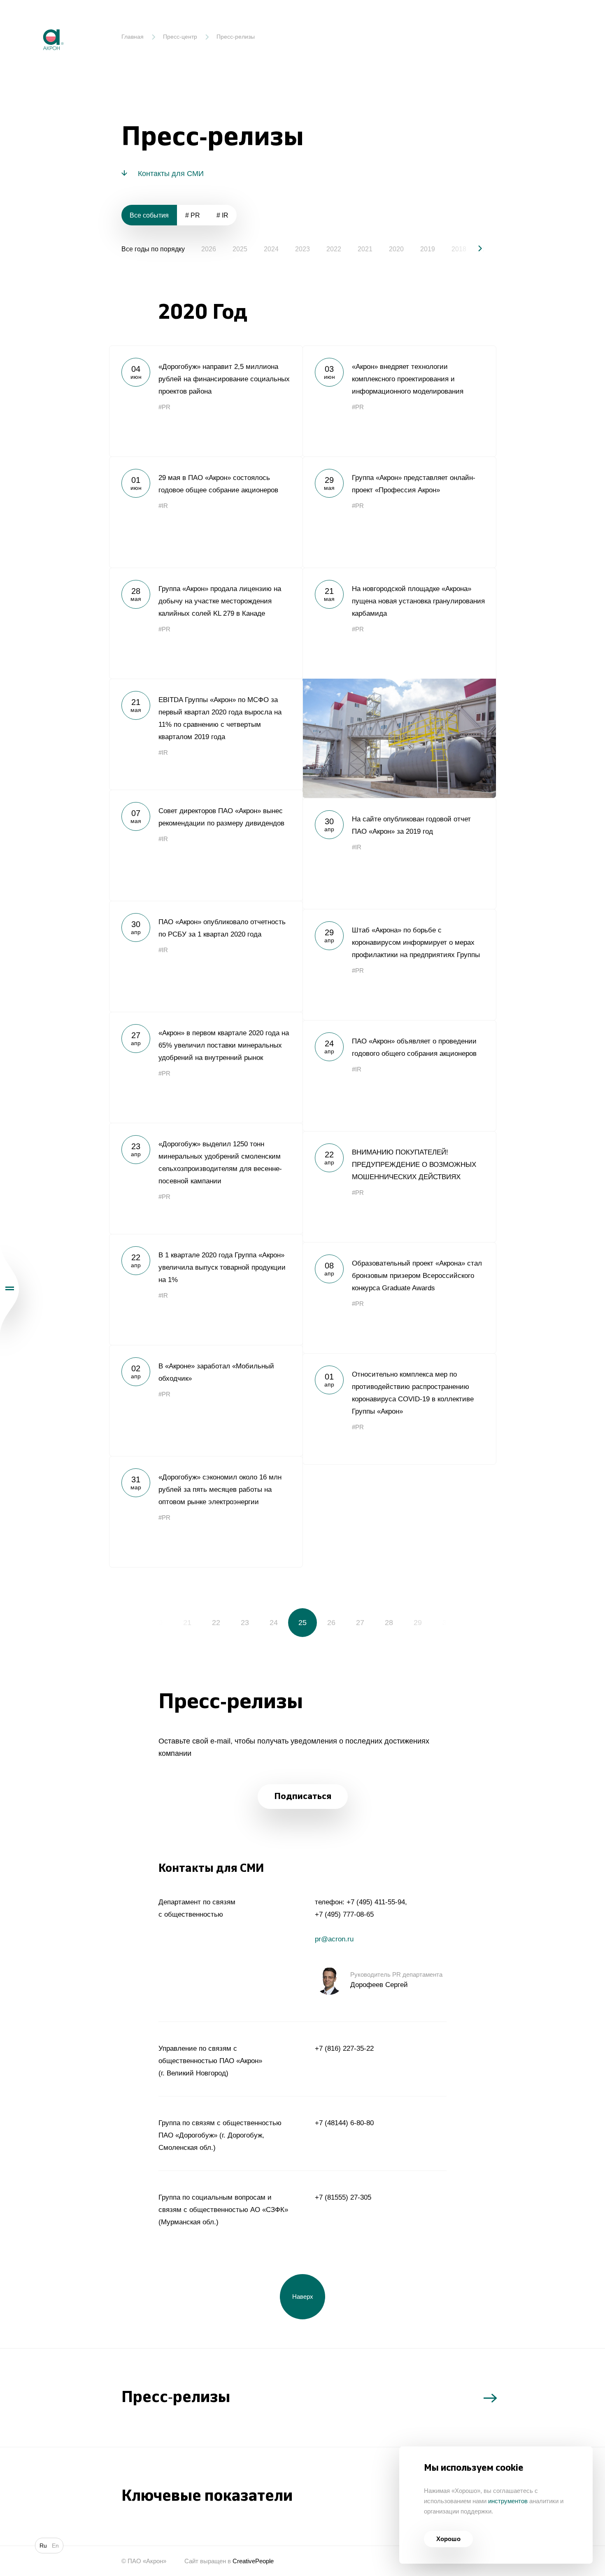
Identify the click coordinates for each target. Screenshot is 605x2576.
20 (158, 1623)
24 (274, 1623)
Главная (133, 37)
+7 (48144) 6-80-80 (344, 2123)
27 (360, 1623)
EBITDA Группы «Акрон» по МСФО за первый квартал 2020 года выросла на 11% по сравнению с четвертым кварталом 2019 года (206, 734)
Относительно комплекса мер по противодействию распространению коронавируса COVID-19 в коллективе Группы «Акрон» (399, 1409)
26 (331, 1623)
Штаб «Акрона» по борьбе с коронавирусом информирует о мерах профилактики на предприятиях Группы (399, 965)
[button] (473, 248)
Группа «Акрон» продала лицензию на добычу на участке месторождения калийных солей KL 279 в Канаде (206, 623)
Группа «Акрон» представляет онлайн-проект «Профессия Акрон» (399, 512)
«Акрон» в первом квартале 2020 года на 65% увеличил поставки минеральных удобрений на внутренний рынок (206, 1067)
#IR (163, 506)
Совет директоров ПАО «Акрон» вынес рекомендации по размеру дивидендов (206, 845)
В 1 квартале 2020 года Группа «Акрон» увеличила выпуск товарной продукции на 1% (206, 1289)
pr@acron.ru (334, 1939)
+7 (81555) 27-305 (343, 2197)
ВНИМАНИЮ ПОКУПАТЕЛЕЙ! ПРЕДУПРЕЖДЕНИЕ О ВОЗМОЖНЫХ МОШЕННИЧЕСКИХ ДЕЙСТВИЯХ (399, 1187)
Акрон (36, 23)
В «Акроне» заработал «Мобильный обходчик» (206, 1400)
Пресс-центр (180, 37)
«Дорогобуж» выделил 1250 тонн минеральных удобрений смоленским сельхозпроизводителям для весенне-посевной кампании (206, 1178)
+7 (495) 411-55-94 (376, 1902)
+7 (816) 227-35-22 (344, 2049)
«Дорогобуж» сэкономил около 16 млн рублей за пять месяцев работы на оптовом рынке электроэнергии (206, 1512)
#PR (164, 407)
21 (187, 1623)
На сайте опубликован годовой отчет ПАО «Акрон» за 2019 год (399, 853)
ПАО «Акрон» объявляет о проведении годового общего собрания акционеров (399, 1076)
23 (245, 1623)
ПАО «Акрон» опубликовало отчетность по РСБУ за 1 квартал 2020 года (206, 956)
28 (389, 1623)
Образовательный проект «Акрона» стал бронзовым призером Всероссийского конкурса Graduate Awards (399, 1298)
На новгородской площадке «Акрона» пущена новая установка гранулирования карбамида (399, 683)
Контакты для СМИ (171, 174)
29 (418, 1623)
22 (216, 1623)
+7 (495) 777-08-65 (344, 1914)
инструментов (508, 2501)
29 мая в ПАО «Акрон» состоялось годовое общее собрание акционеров (206, 512)
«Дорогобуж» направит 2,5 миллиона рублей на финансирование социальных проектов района (206, 401)
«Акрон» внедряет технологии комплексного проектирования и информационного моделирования (399, 401)
